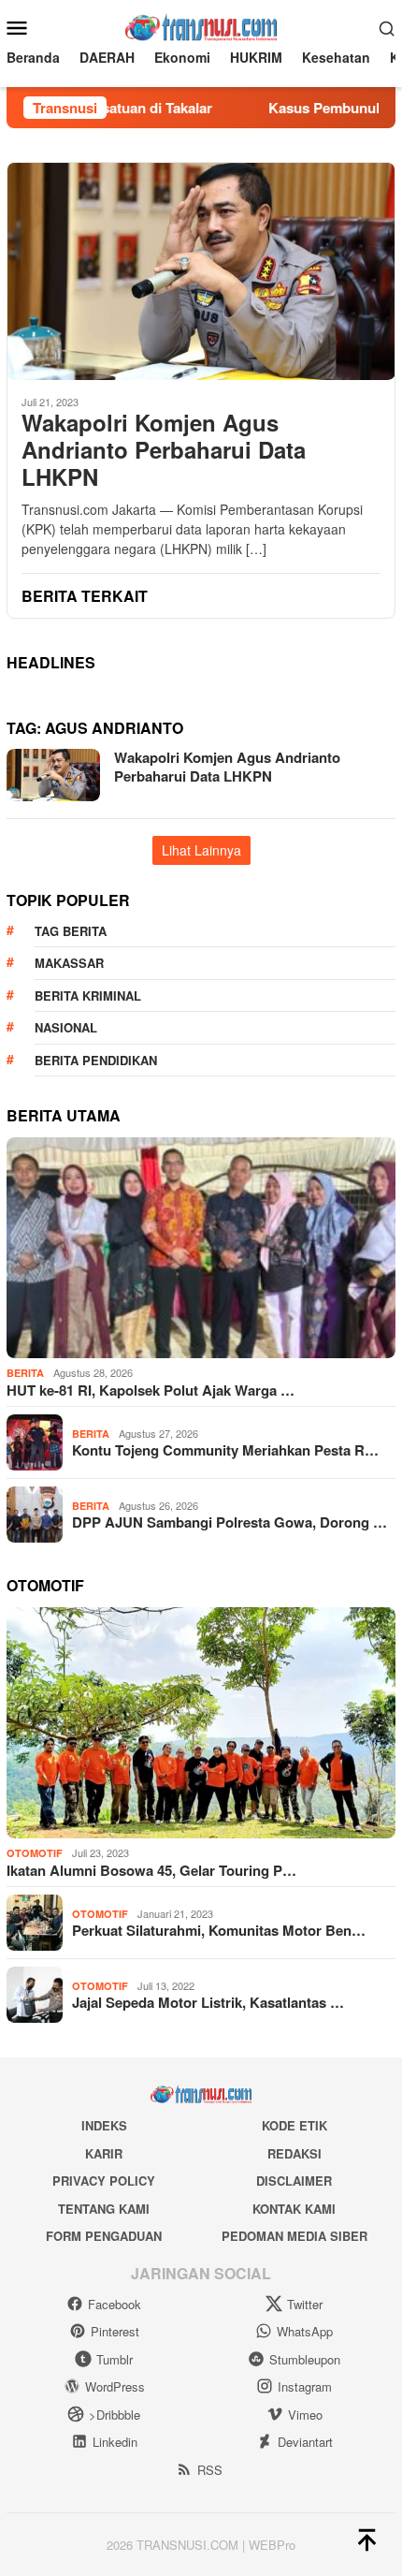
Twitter (305, 2304)
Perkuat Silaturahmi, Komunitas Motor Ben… (219, 1930)
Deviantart (305, 2442)
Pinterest (115, 2331)
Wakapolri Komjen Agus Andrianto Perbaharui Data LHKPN (164, 449)
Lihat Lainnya (201, 850)
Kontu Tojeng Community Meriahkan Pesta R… (225, 1450)
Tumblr (115, 2359)
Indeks (104, 2125)
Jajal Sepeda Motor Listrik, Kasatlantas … (208, 2002)
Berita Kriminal (88, 995)
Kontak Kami (294, 2209)
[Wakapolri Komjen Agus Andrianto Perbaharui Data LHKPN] (201, 271)
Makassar (69, 963)
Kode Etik (294, 2125)
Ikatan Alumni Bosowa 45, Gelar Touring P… (151, 1870)
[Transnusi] (201, 25)
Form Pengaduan (104, 2236)
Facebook (115, 2304)
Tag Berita (71, 931)
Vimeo (305, 2415)
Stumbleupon (305, 2359)
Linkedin (115, 2442)
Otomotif (35, 1853)
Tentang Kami (104, 2209)
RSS (210, 2470)
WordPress (115, 2386)
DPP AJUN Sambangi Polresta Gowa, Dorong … (230, 1522)
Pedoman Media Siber (294, 2236)
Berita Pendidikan (96, 1060)
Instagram (305, 2386)
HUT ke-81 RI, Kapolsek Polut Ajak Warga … (151, 1390)
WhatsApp (305, 2331)
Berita (25, 1373)
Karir (104, 2153)
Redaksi (294, 2153)
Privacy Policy (104, 2181)
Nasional (66, 1027)
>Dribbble (115, 2415)
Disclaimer (294, 2181)
